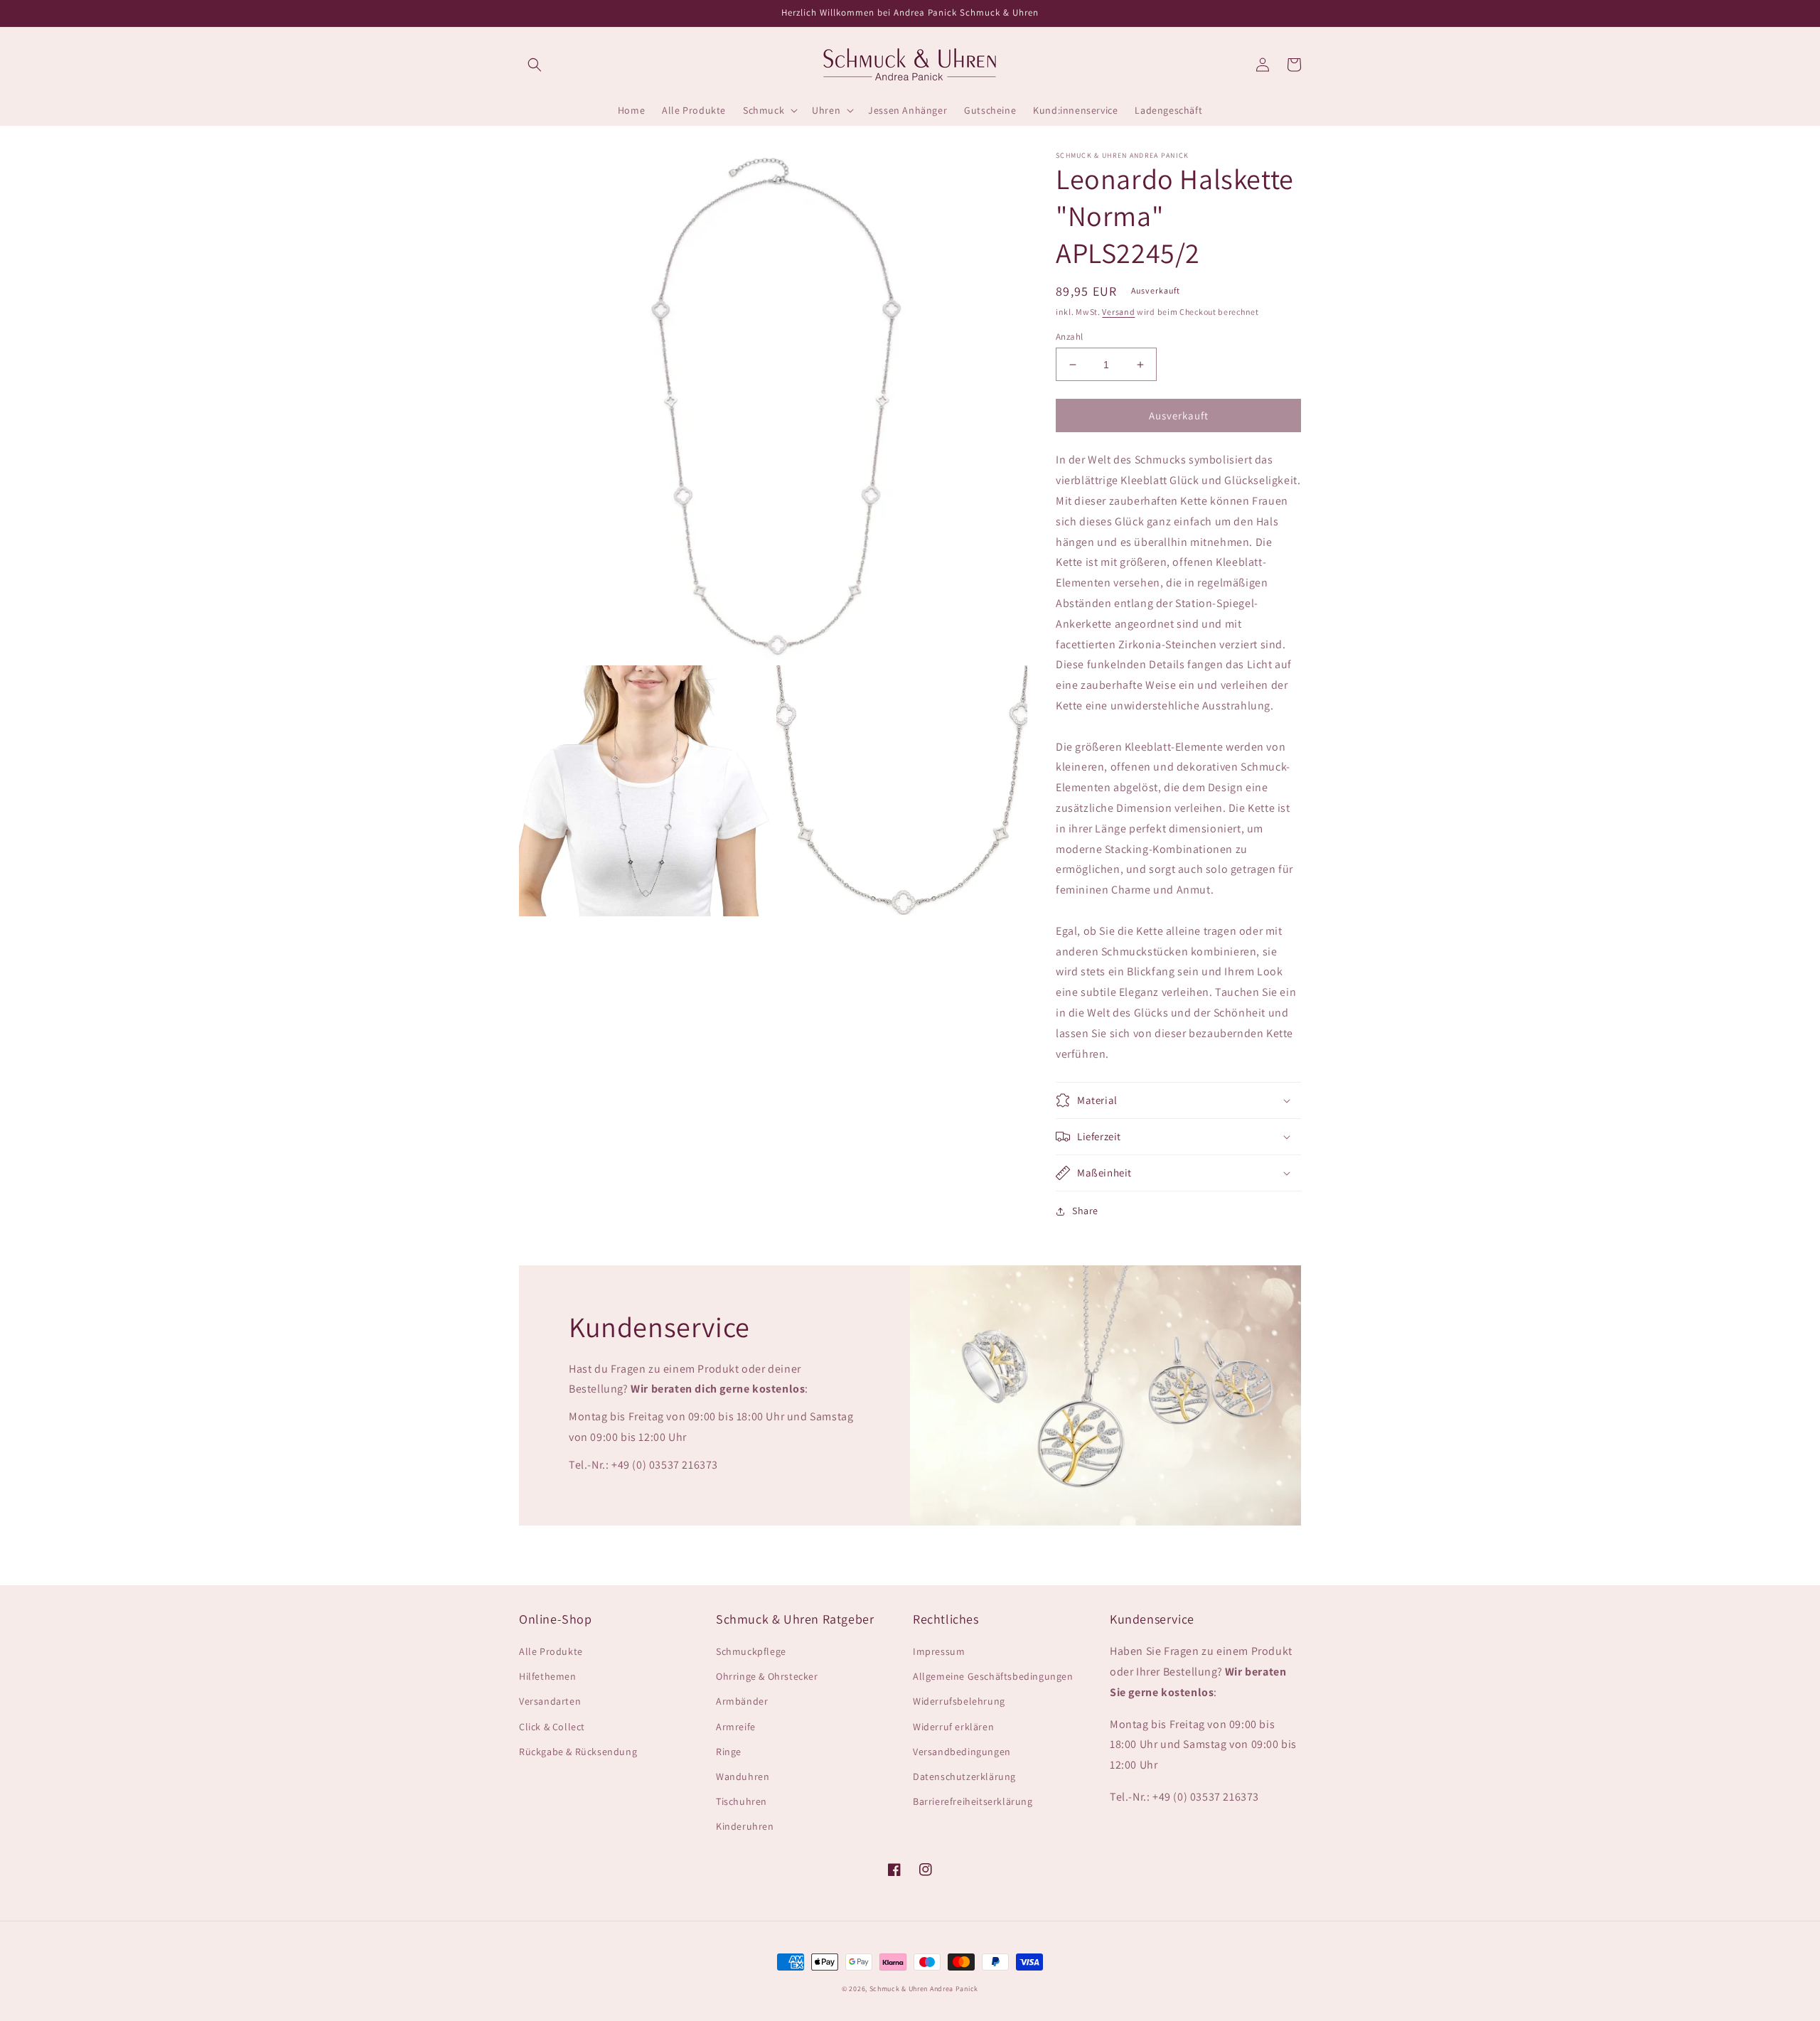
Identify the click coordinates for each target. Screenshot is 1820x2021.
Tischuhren (742, 1801)
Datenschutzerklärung (964, 1776)
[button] (535, 65)
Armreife (736, 1727)
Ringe (729, 1752)
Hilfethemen (548, 1676)
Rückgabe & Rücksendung (578, 1752)
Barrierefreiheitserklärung (973, 1801)
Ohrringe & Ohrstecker (767, 1676)
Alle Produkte (551, 1651)
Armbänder (742, 1701)
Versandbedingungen (962, 1752)
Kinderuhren (745, 1826)
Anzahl (1069, 337)
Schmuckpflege (751, 1651)
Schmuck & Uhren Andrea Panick (924, 1989)
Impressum (939, 1651)
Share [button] (1085, 1211)
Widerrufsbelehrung (959, 1701)
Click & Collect (552, 1727)
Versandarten (550, 1701)
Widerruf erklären (953, 1727)
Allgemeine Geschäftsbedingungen (993, 1676)
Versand (1118, 312)
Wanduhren (743, 1776)
